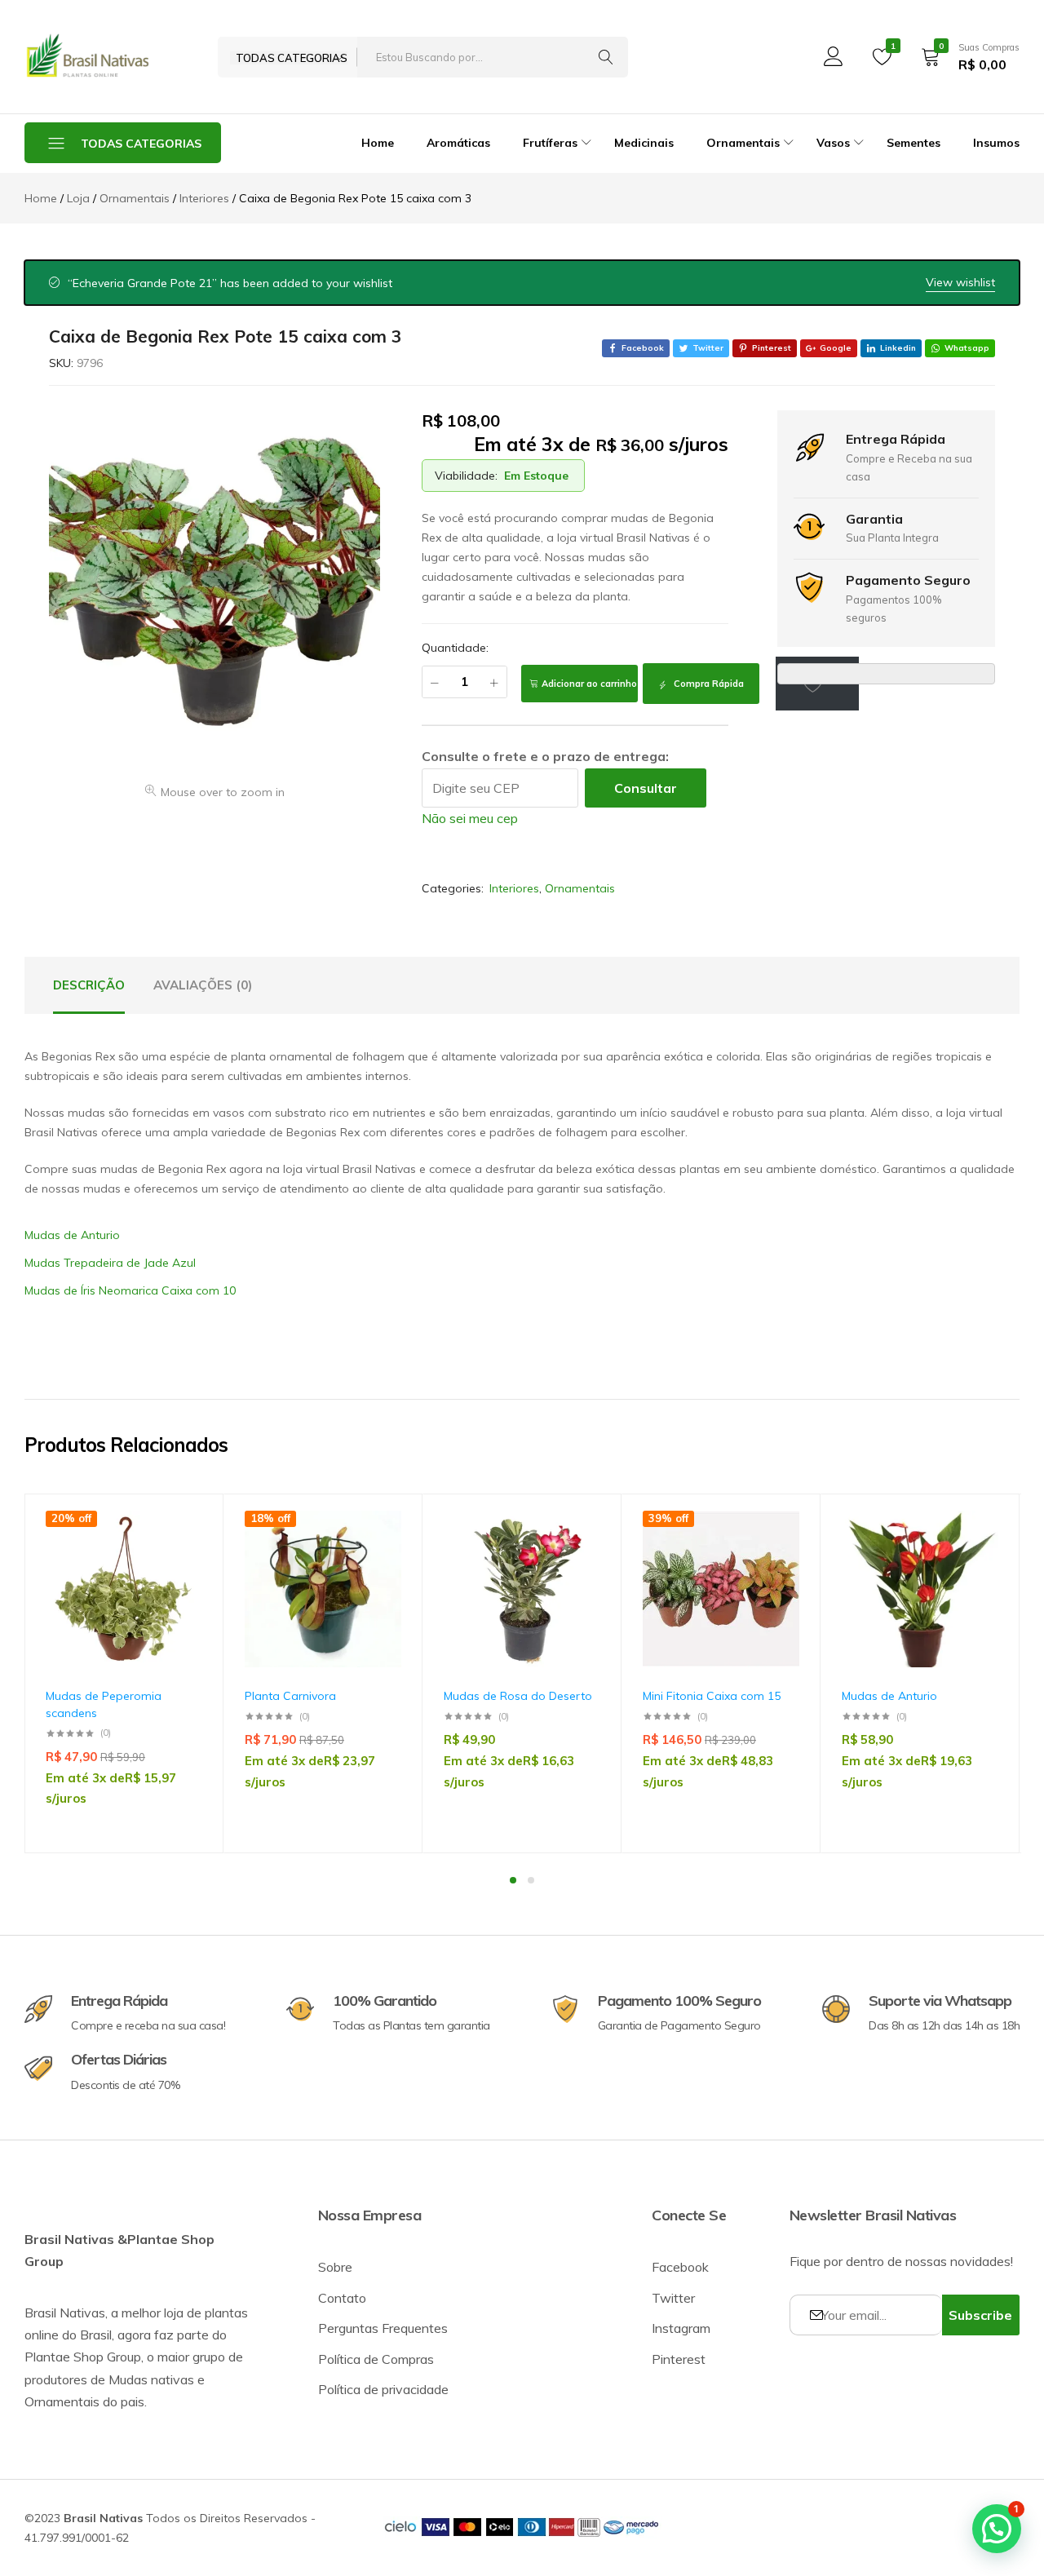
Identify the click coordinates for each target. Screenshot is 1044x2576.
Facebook (680, 2267)
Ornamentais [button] (743, 143)
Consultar (646, 788)
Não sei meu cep (470, 818)
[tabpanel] (124, 1673)
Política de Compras (376, 2359)
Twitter (673, 2298)
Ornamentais (580, 888)
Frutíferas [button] (550, 143)
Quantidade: (455, 648)
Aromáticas (458, 143)
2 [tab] (531, 1880)
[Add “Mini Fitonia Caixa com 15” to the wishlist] (779, 1558)
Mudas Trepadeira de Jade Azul (110, 1263)
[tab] (89, 985)
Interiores (514, 888)
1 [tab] (513, 1880)
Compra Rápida (708, 684)
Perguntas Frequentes (383, 2328)
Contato (342, 2298)
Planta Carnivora (290, 1696)
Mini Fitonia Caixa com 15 (712, 1696)
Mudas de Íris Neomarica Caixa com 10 (130, 1290)
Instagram (681, 2328)
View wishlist (960, 282)
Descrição (89, 985)
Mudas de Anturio (72, 1235)
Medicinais (644, 143)
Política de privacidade (383, 2389)
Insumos (996, 143)
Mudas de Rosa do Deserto (518, 1696)
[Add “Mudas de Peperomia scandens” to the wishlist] (182, 1558)
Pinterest (679, 2359)
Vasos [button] (833, 143)
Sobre (335, 2267)
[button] (182, 1600)
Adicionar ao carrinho (589, 684)
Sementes (913, 143)
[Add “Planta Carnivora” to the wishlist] (381, 1558)
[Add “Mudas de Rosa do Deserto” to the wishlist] (580, 1558)
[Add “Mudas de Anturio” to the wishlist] (978, 1558)
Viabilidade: (466, 476)
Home (378, 143)
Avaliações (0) (203, 985)
